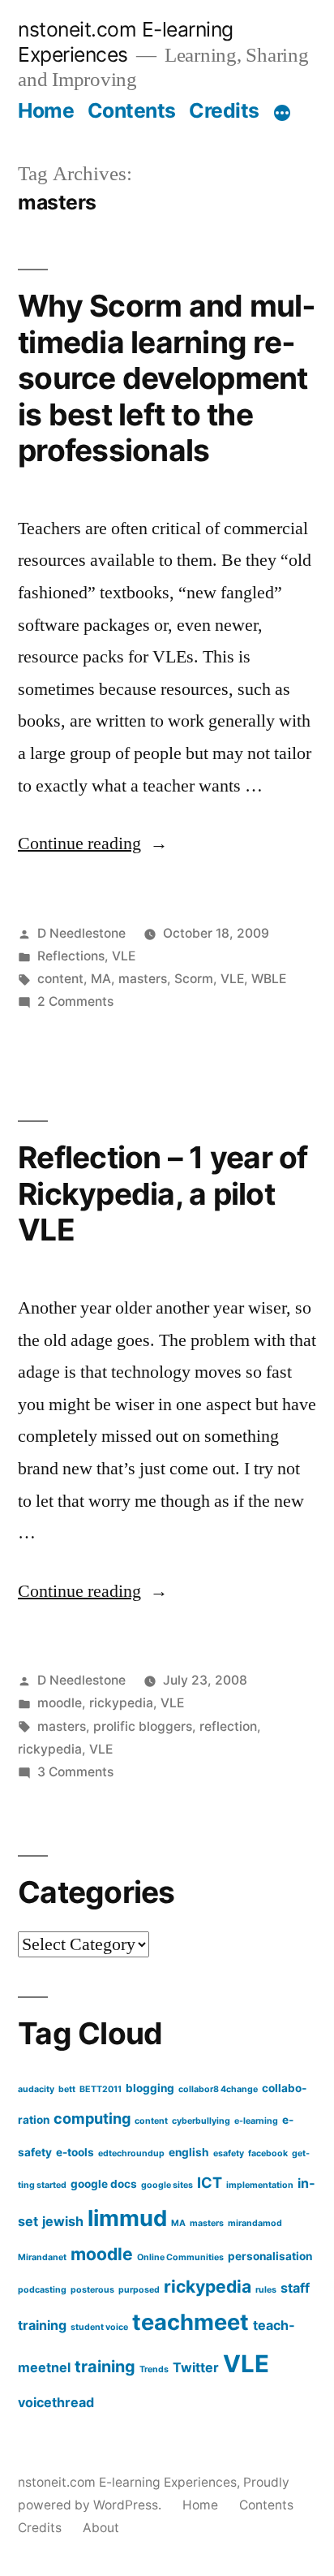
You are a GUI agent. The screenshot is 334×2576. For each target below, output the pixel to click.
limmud (127, 2218)
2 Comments (75, 1001)
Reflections (71, 956)
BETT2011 (101, 2089)
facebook (268, 2153)
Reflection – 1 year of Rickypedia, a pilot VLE (163, 1193)
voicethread (56, 2402)
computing (92, 2118)
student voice (99, 2327)
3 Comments (75, 1772)
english (189, 2152)
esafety (229, 2153)
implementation (260, 2185)
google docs (104, 2184)
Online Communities (180, 2257)
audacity (36, 2089)
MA (101, 979)
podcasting (42, 2290)
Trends (154, 2369)
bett (67, 2089)
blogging (150, 2088)
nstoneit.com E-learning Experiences (126, 42)
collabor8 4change (218, 2089)
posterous (92, 2290)
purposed (139, 2290)
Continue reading (93, 844)
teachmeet (191, 2322)
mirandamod (255, 2223)
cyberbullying (201, 2121)
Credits (224, 110)
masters (143, 979)
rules (266, 2290)
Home (46, 110)
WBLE (269, 979)
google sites (167, 2185)
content (60, 979)
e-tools (75, 2152)
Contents (132, 110)
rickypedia (121, 1703)
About (101, 2528)
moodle (60, 1703)
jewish (63, 2221)
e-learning (256, 2121)
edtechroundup (131, 2153)
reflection (228, 1726)
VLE (124, 956)
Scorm (194, 979)
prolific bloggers (143, 1726)
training (105, 2367)
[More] (282, 114)
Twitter (196, 2367)
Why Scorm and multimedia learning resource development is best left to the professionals (167, 378)
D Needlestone (81, 933)
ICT (210, 2182)
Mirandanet (42, 2257)
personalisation (270, 2256)
